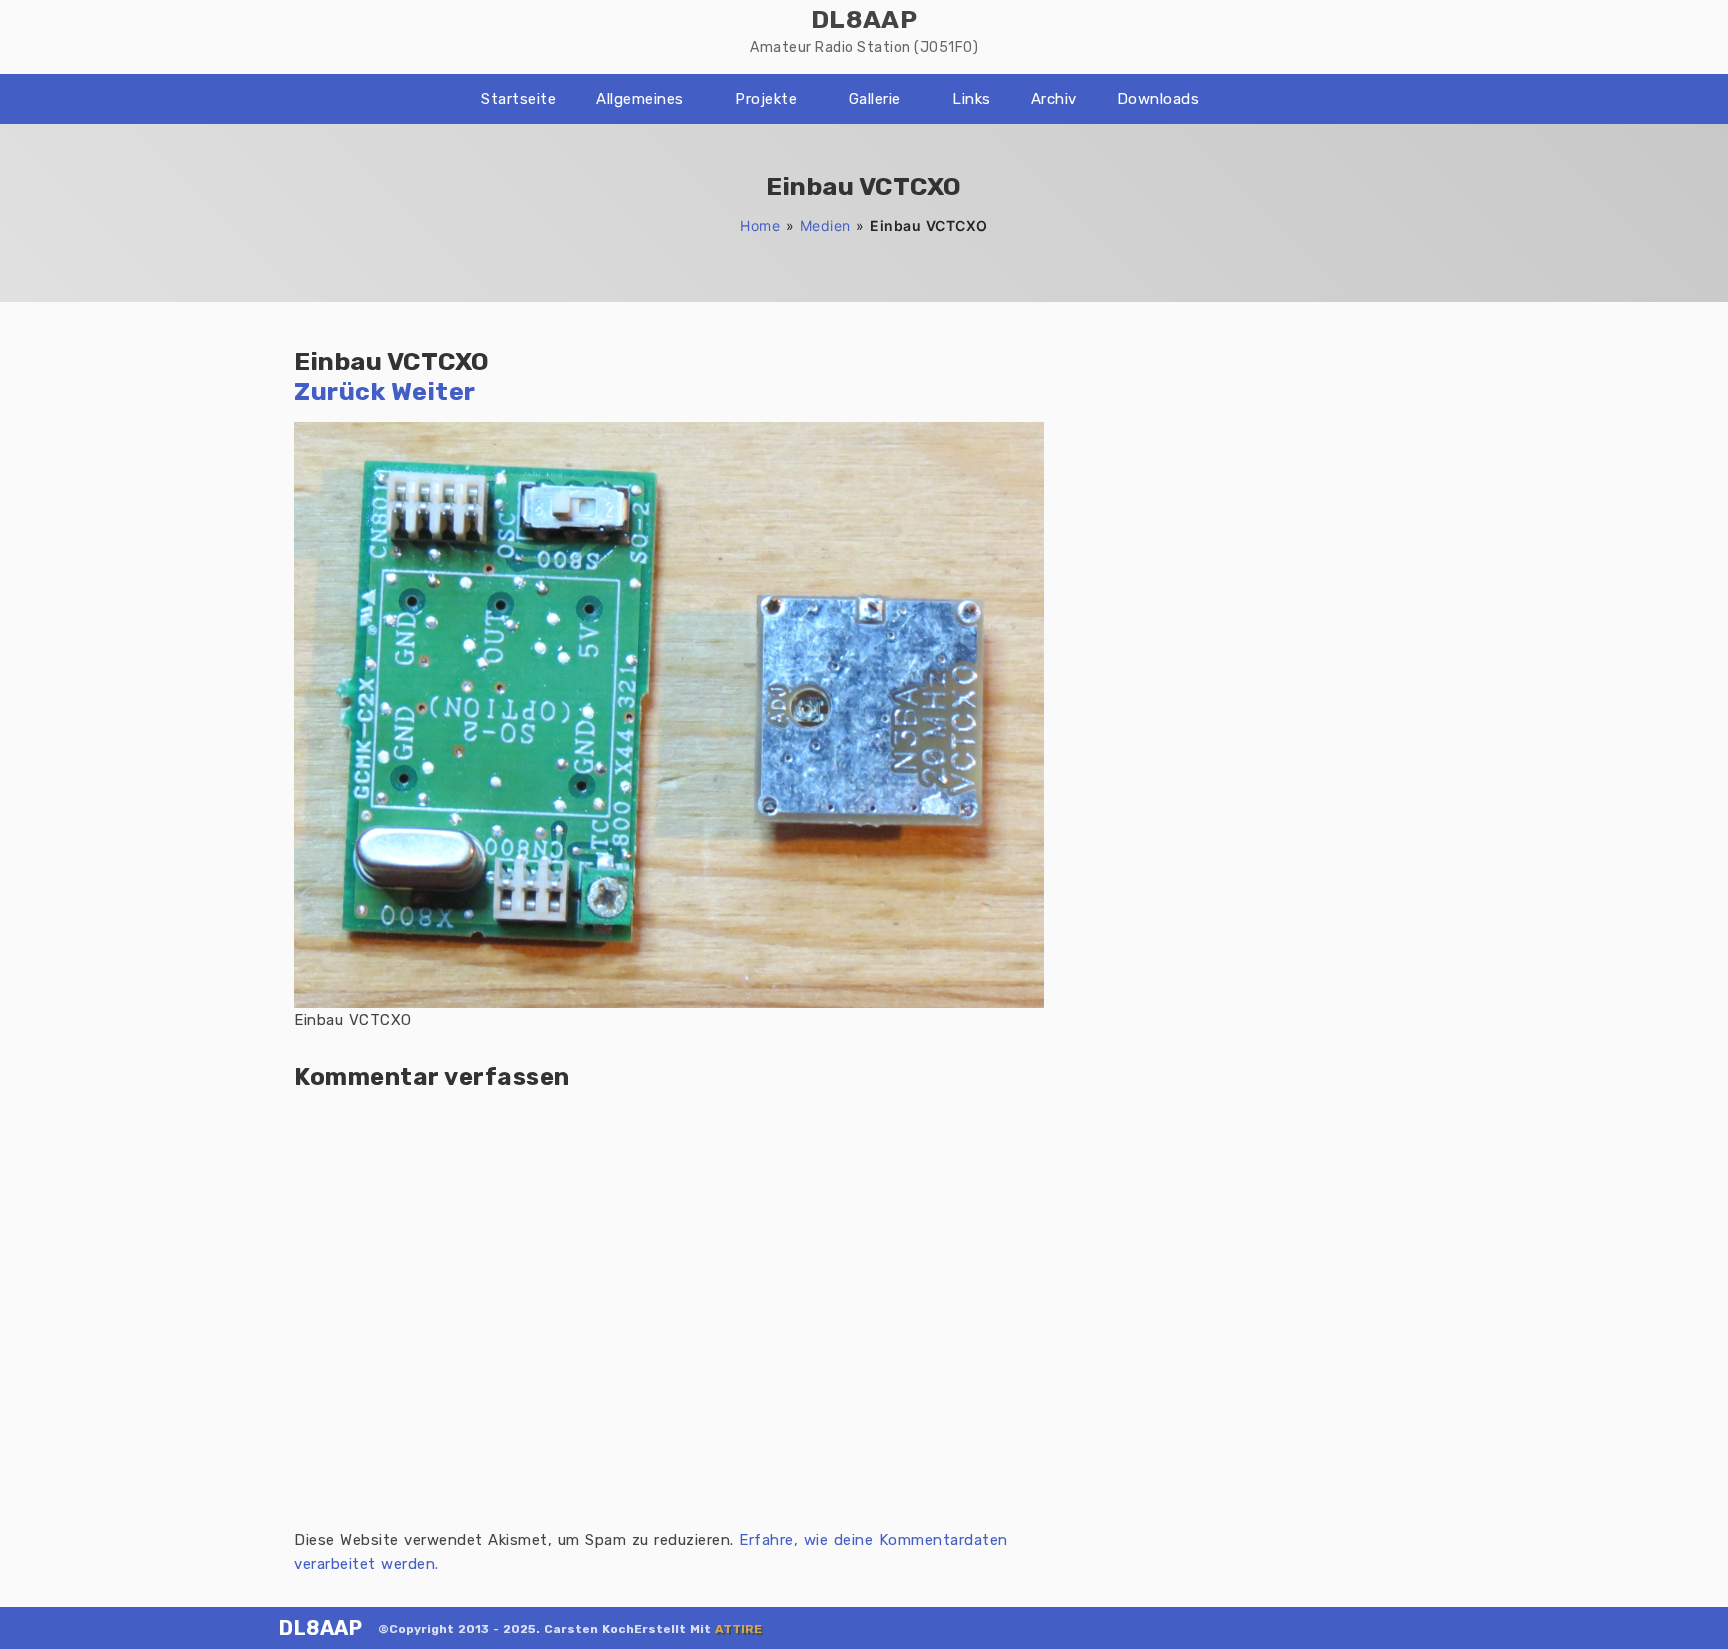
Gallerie (875, 99)
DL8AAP (320, 1628)
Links (971, 99)
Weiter (433, 391)
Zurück (339, 391)
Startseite (518, 99)
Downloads (1158, 99)
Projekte (766, 99)
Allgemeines (640, 99)
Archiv (1054, 99)
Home (760, 225)
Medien (825, 225)
